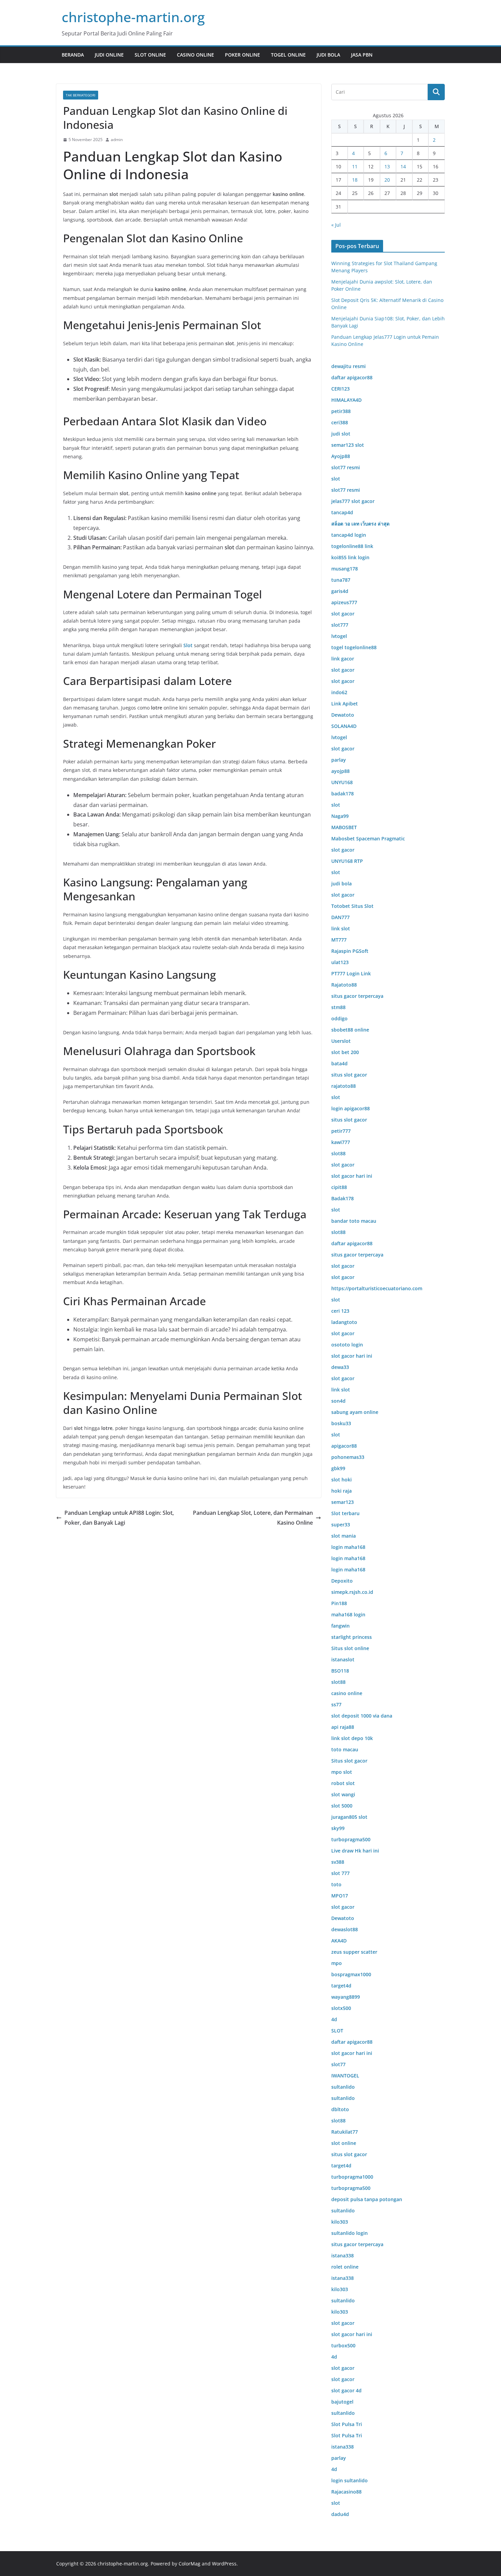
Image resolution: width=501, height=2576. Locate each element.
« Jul (336, 225)
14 (403, 166)
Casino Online (195, 55)
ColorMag (189, 2564)
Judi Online (109, 55)
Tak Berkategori (81, 95)
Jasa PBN (362, 55)
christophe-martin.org (133, 17)
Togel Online (288, 55)
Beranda (73, 55)
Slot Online (150, 55)
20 (387, 180)
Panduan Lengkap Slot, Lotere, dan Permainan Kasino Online (253, 1518)
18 (355, 180)
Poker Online (242, 55)
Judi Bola (328, 55)
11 (355, 166)
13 (387, 166)
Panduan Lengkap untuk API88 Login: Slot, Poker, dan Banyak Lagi (119, 1518)
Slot (189, 645)
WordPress (224, 2564)
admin (117, 140)
